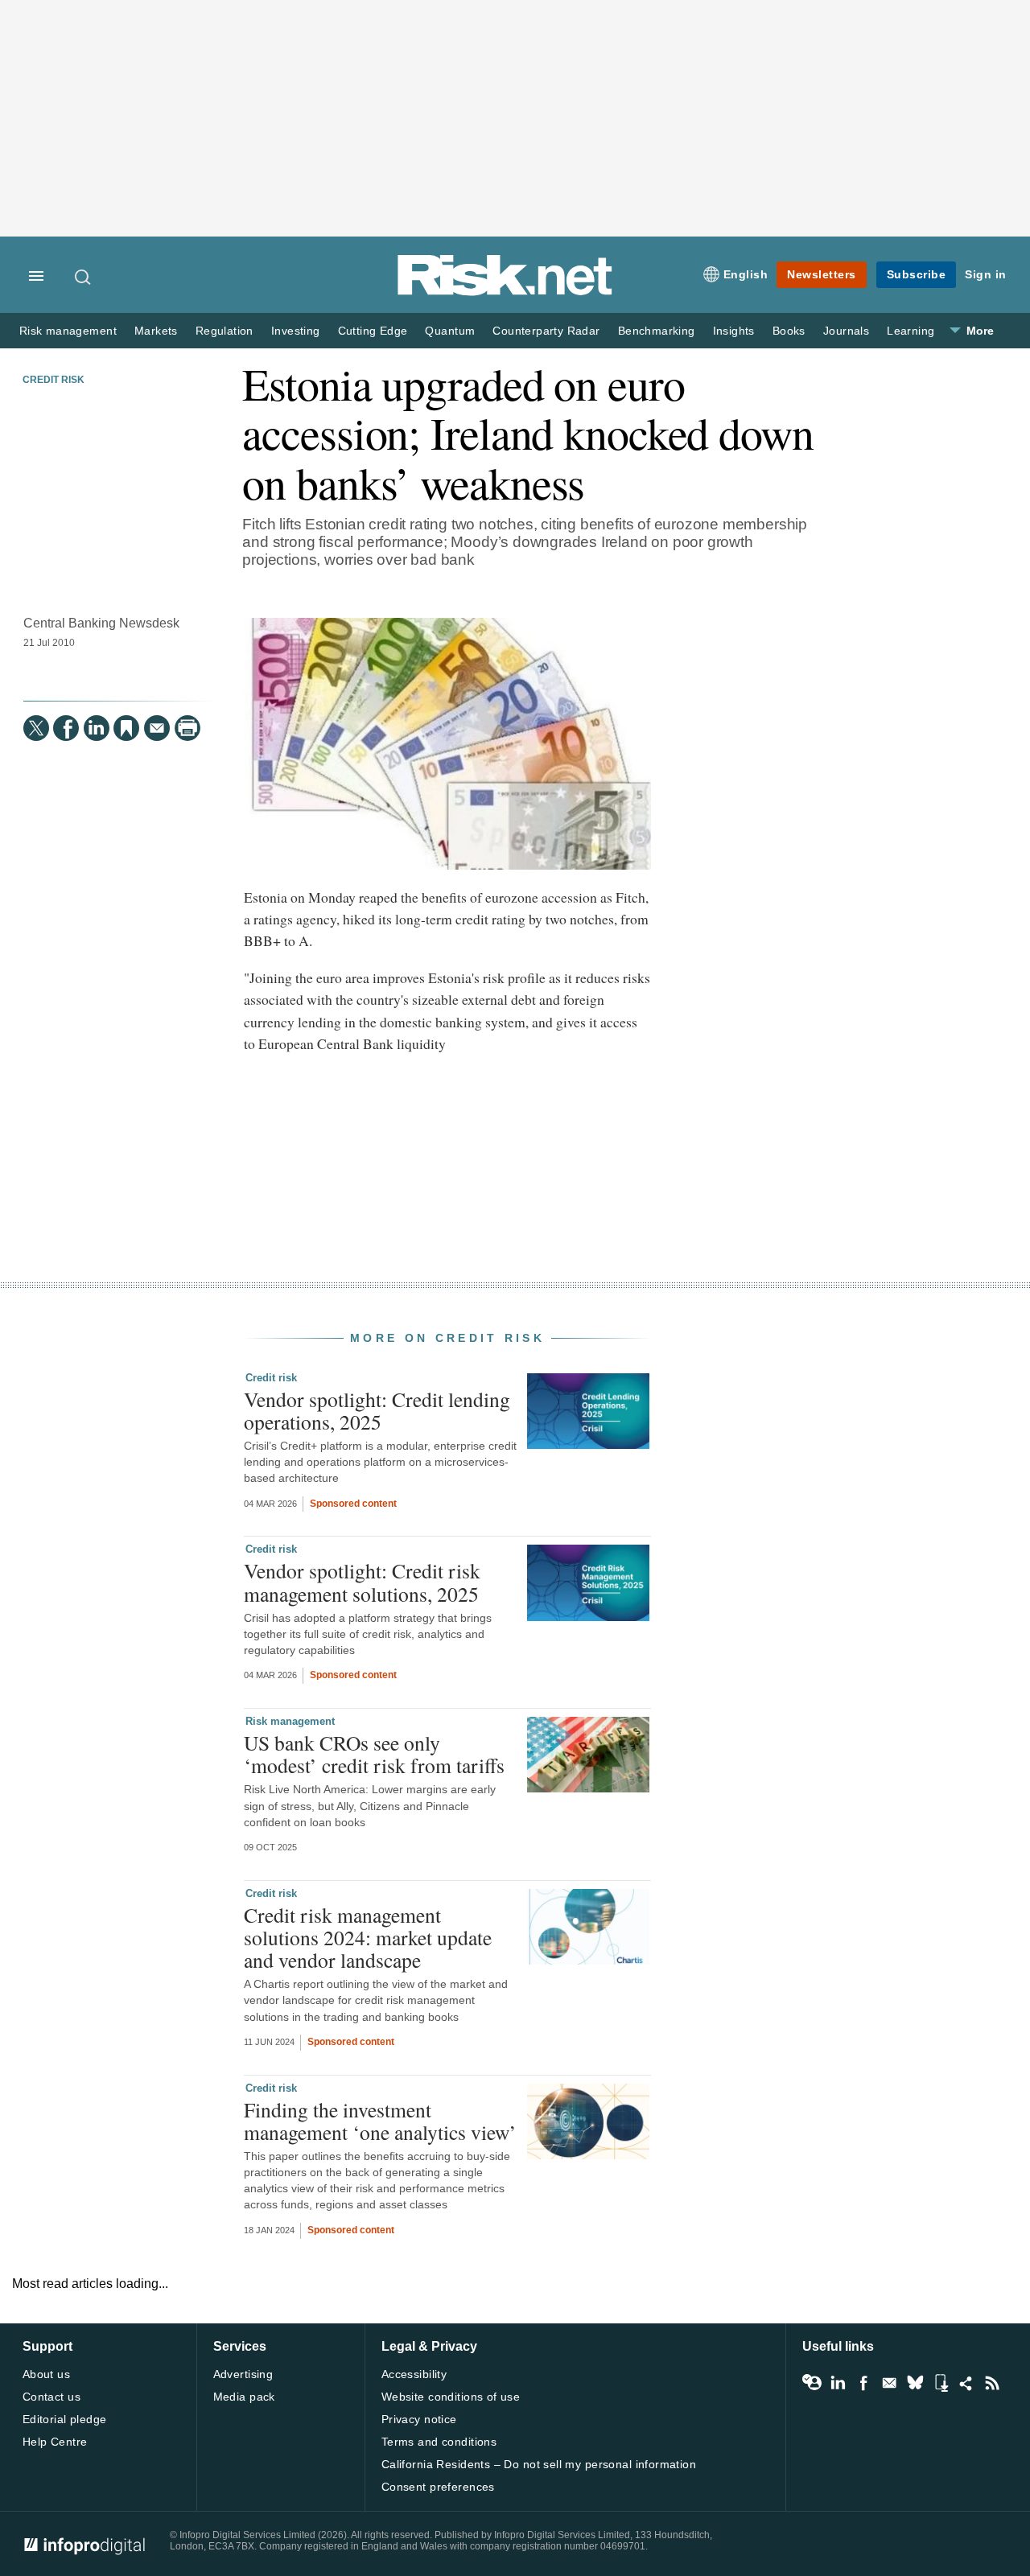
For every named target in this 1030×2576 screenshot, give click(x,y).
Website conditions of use (451, 2397)
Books (789, 331)
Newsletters (822, 274)
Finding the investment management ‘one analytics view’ (380, 2121)
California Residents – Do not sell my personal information (539, 2464)
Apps (941, 2383)
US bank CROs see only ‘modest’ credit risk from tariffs (374, 1754)
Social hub (966, 2383)
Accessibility (414, 2374)
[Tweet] (36, 728)
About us (46, 2374)
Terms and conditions (439, 2442)
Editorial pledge (65, 2419)
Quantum (450, 331)
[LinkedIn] (97, 728)
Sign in (986, 274)
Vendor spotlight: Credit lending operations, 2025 (377, 1410)
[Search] (84, 277)
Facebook (863, 2383)
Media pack (244, 2397)
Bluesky (915, 2383)
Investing (296, 331)
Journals (846, 331)
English (746, 274)
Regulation (225, 331)
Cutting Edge (373, 331)
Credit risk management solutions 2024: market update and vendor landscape (368, 1937)
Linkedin (838, 2383)
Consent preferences (438, 2487)
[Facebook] (66, 728)
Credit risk (54, 380)
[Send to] (157, 728)
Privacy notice (419, 2419)
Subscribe (917, 274)
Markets (156, 331)
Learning (911, 331)
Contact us (51, 2397)
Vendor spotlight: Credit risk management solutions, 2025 (362, 1582)
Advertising (243, 2374)
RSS (992, 2383)
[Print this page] (187, 728)
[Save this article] (126, 728)
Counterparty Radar (546, 331)
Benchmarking (657, 331)
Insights (734, 331)
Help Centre (55, 2442)
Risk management (68, 331)
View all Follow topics (812, 2383)
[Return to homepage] (505, 292)
